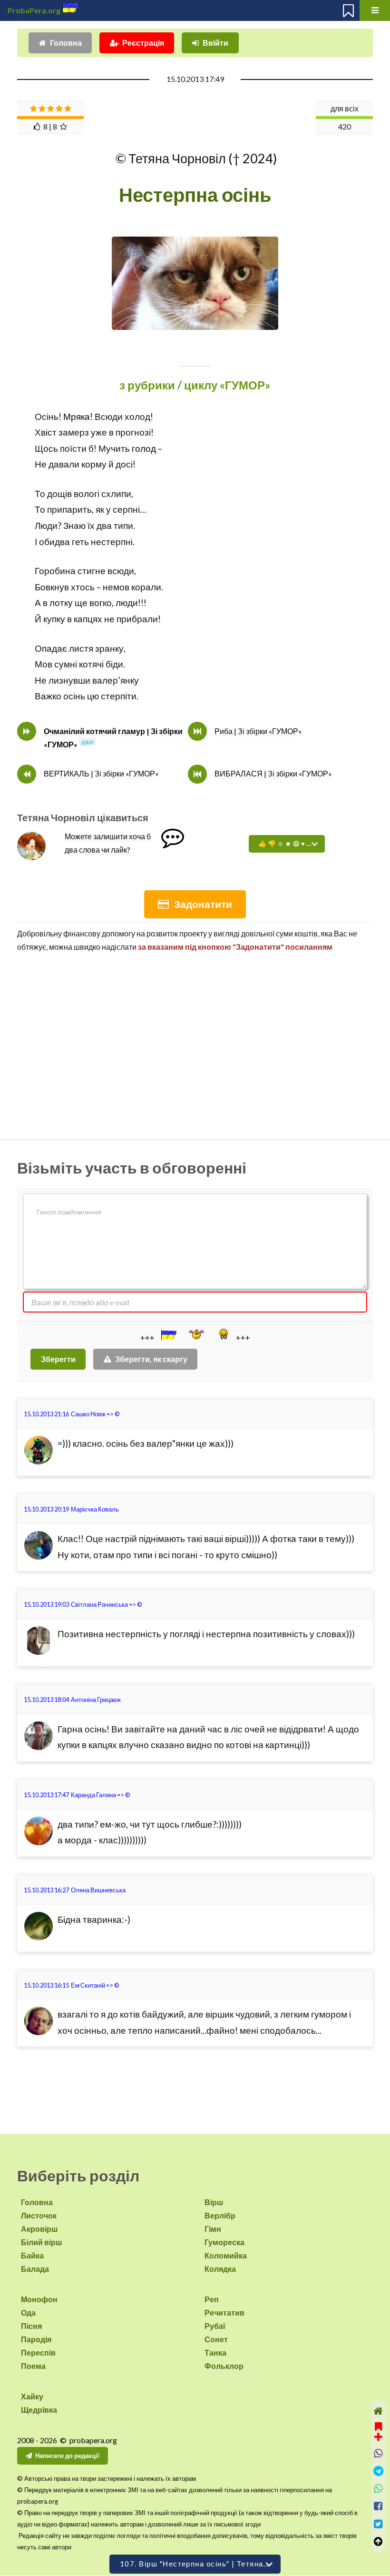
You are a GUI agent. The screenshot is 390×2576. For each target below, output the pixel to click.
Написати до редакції (67, 2456)
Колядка (220, 2269)
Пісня (31, 2326)
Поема (33, 2366)
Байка (32, 2255)
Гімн (213, 2229)
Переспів (38, 2352)
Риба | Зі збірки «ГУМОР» (258, 731)
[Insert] (168, 1335)
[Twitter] (378, 2524)
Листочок (39, 2215)
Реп (212, 2299)
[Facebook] (378, 2506)
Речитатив (224, 2312)
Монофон (39, 2299)
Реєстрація (143, 43)
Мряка (77, 417)
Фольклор (224, 2366)
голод (144, 448)
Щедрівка (39, 2410)
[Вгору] (378, 2541)
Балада (35, 2269)
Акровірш (39, 2229)
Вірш (214, 2202)
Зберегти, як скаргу (151, 1359)
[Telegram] (378, 2471)
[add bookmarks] (378, 2431)
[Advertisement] (195, 1041)
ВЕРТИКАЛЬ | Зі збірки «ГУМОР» (101, 773)
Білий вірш (41, 2242)
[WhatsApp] (378, 2489)
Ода (28, 2312)
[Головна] (378, 2411)
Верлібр (220, 2215)
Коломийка (226, 2255)
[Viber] (378, 2453)
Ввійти (215, 43)
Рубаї (215, 2326)
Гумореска (224, 2242)
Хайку (32, 2396)
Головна (66, 43)
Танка (215, 2352)
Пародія (36, 2339)
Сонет (216, 2339)
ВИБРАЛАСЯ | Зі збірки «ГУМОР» (273, 773)
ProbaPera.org (34, 10)
